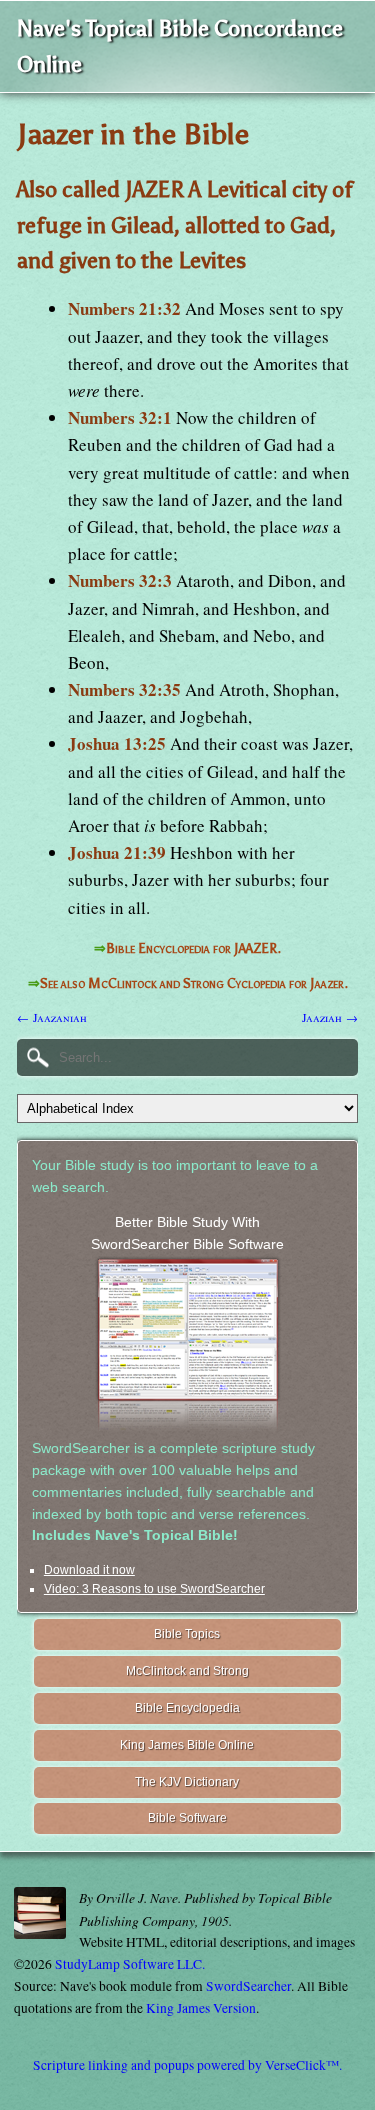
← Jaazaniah (52, 1017)
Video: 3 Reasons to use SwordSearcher (154, 1589)
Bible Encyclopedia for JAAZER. (193, 948)
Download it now (89, 1570)
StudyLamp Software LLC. (130, 1964)
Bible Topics (187, 1634)
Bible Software (187, 1818)
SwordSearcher (248, 1986)
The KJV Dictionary (187, 1782)
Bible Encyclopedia (187, 1708)
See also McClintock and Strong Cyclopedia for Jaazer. (194, 983)
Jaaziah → (330, 1017)
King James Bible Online (187, 1745)
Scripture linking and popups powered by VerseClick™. (187, 2065)
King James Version (201, 2008)
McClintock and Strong (187, 1671)
